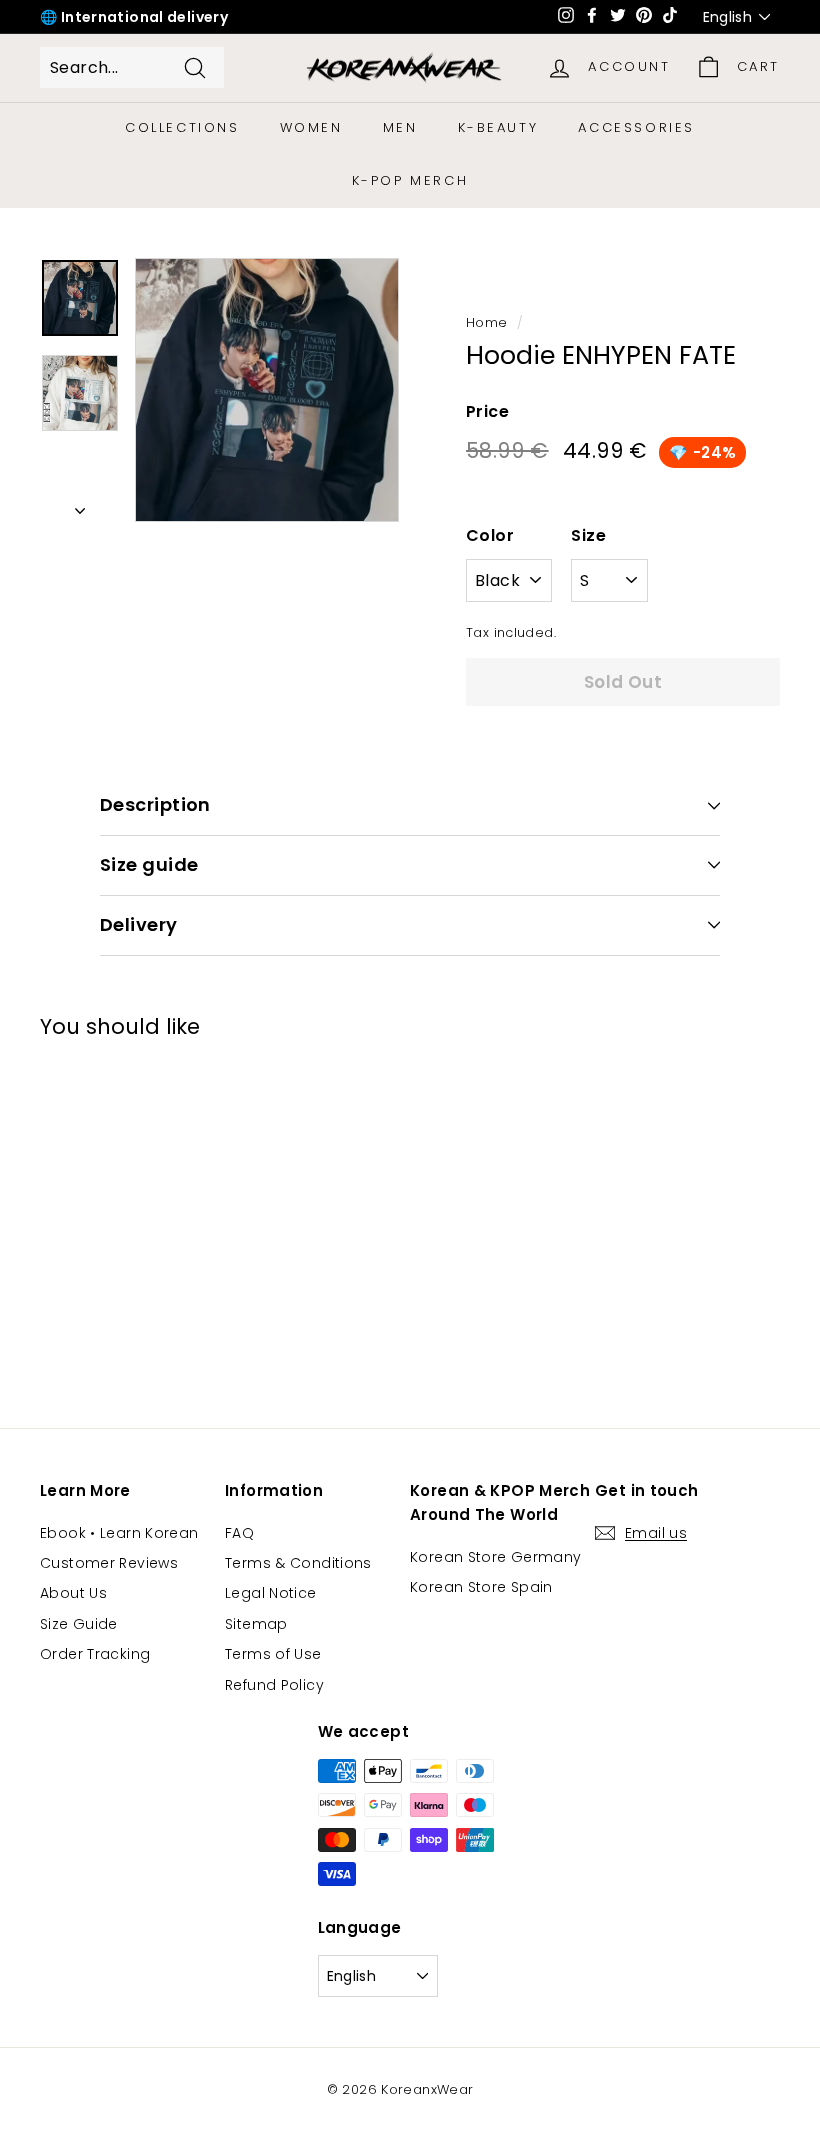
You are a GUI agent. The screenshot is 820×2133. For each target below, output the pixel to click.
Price (487, 411)
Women (311, 127)
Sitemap (256, 1624)
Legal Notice (271, 1593)
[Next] (80, 505)
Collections (182, 127)
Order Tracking (95, 1654)
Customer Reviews (109, 1563)
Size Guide (79, 1624)
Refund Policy (274, 1685)
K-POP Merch (410, 180)
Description (155, 804)
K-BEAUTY (498, 127)
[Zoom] (267, 390)
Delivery (139, 924)
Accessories (636, 127)
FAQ (239, 1533)
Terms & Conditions (298, 1563)
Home (487, 322)
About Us (73, 1593)
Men (400, 127)
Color (490, 535)
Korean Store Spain (481, 1587)
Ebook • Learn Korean (119, 1533)
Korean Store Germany (496, 1557)
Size (588, 535)
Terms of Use (273, 1654)
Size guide (149, 864)
